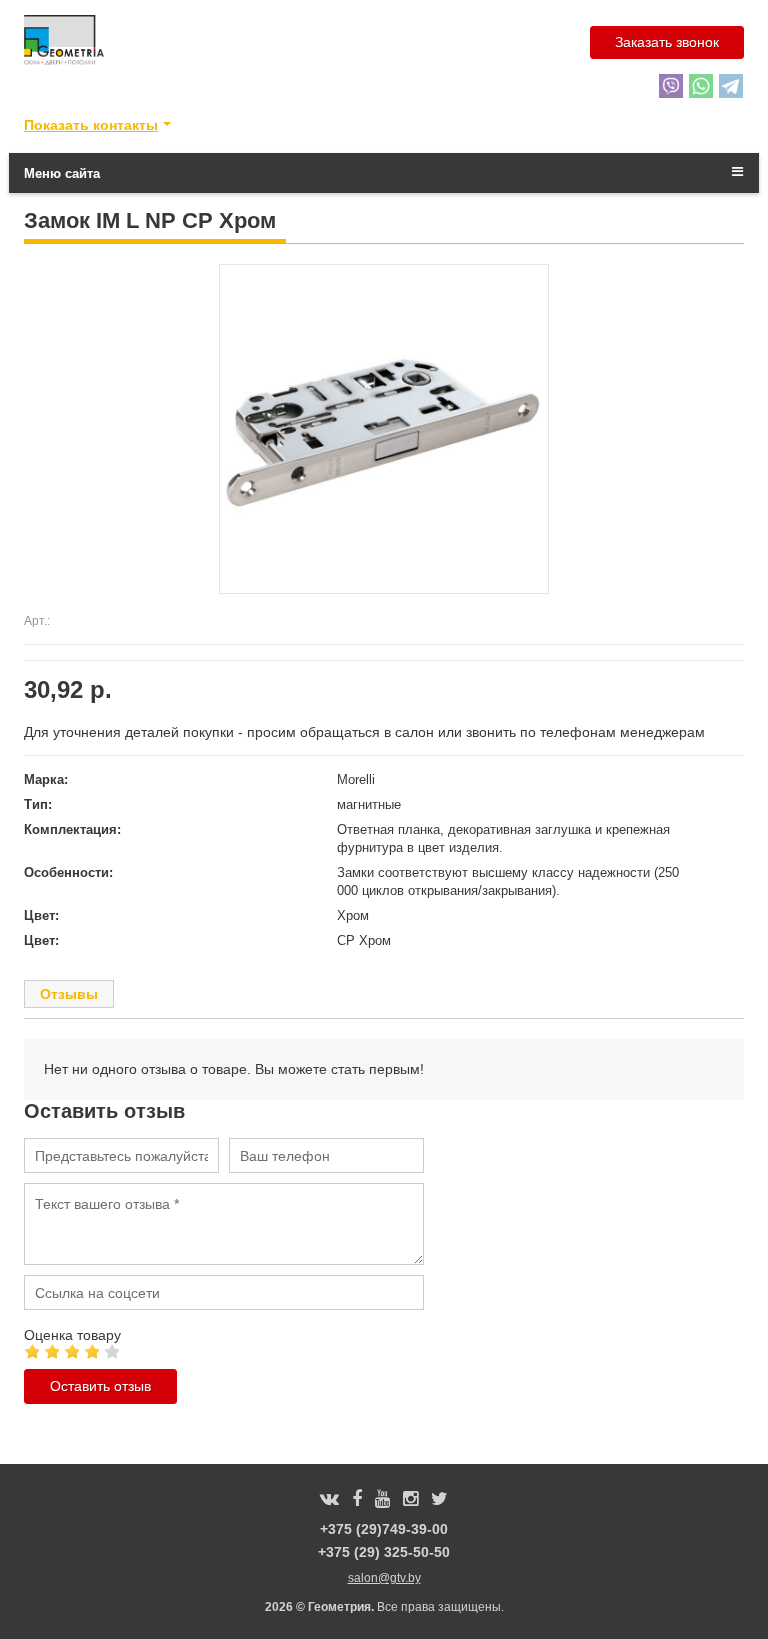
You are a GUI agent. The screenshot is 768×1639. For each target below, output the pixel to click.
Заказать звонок (667, 42)
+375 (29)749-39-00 (384, 1529)
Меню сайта (62, 173)
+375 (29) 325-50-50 (384, 1552)
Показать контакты (91, 125)
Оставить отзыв (100, 1386)
